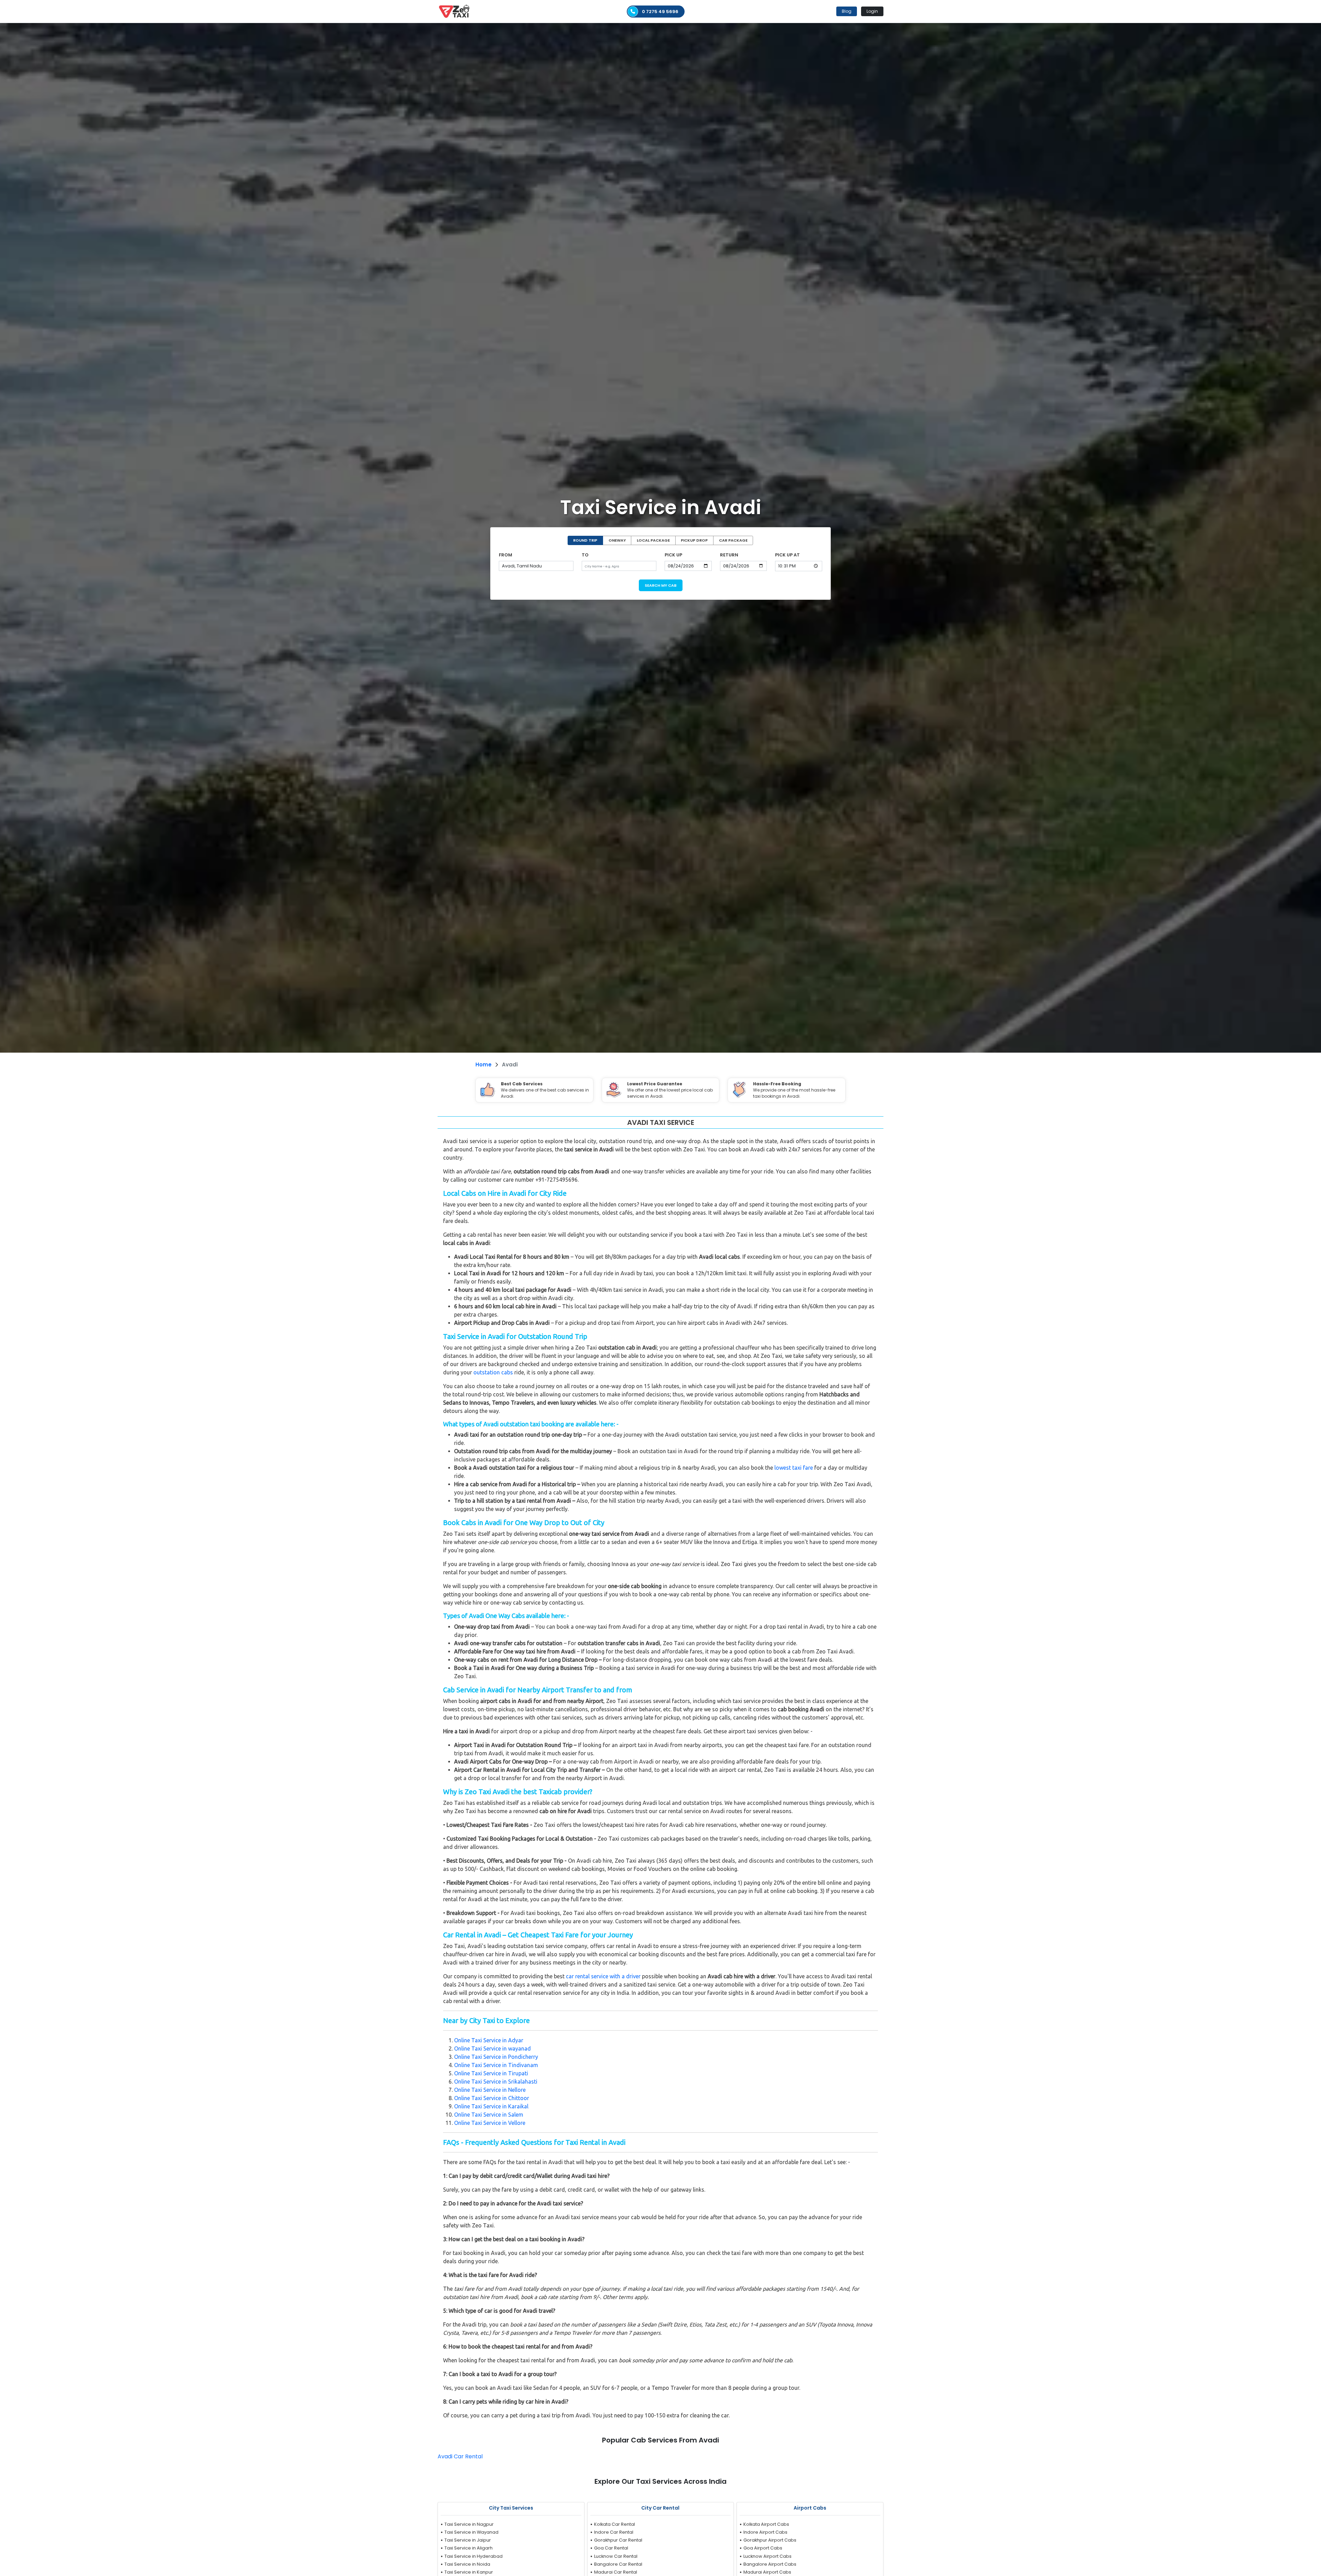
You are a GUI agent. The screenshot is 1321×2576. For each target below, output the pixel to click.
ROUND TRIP (585, 540)
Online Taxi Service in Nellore (490, 2090)
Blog (847, 11)
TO (585, 555)
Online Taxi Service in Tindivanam (496, 2065)
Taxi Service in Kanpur (469, 2572)
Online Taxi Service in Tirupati (491, 2073)
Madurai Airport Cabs (767, 2572)
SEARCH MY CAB (661, 585)
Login (872, 11)
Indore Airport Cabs (765, 2532)
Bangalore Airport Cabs (770, 2564)
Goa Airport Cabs (763, 2548)
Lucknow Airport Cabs (767, 2556)
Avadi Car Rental (460, 2456)
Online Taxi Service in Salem (489, 2115)
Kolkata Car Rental (615, 2524)
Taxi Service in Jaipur (468, 2540)
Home (484, 1065)
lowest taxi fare (794, 1468)
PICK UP (673, 555)
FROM (506, 555)
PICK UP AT (787, 555)
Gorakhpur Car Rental (618, 2540)
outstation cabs (493, 1372)
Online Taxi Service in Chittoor (492, 2098)
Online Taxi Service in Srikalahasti (496, 2082)
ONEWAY (617, 540)
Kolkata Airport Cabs (766, 2524)
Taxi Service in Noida (467, 2564)
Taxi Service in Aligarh (469, 2548)
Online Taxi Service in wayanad (492, 2048)
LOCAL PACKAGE (653, 540)
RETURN (729, 555)
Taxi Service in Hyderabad (474, 2556)
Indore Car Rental (614, 2532)
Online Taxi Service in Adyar (489, 2040)
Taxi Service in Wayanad (471, 2532)
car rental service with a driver (603, 1976)
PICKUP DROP (694, 540)
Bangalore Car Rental (618, 2564)
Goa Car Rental (611, 2548)
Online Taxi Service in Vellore (490, 2123)
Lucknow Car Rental (616, 2556)
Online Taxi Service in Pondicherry (496, 2057)
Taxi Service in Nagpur (469, 2524)
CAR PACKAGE (733, 540)
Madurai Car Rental (616, 2572)
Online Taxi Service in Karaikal (491, 2106)
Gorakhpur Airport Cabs (770, 2540)
